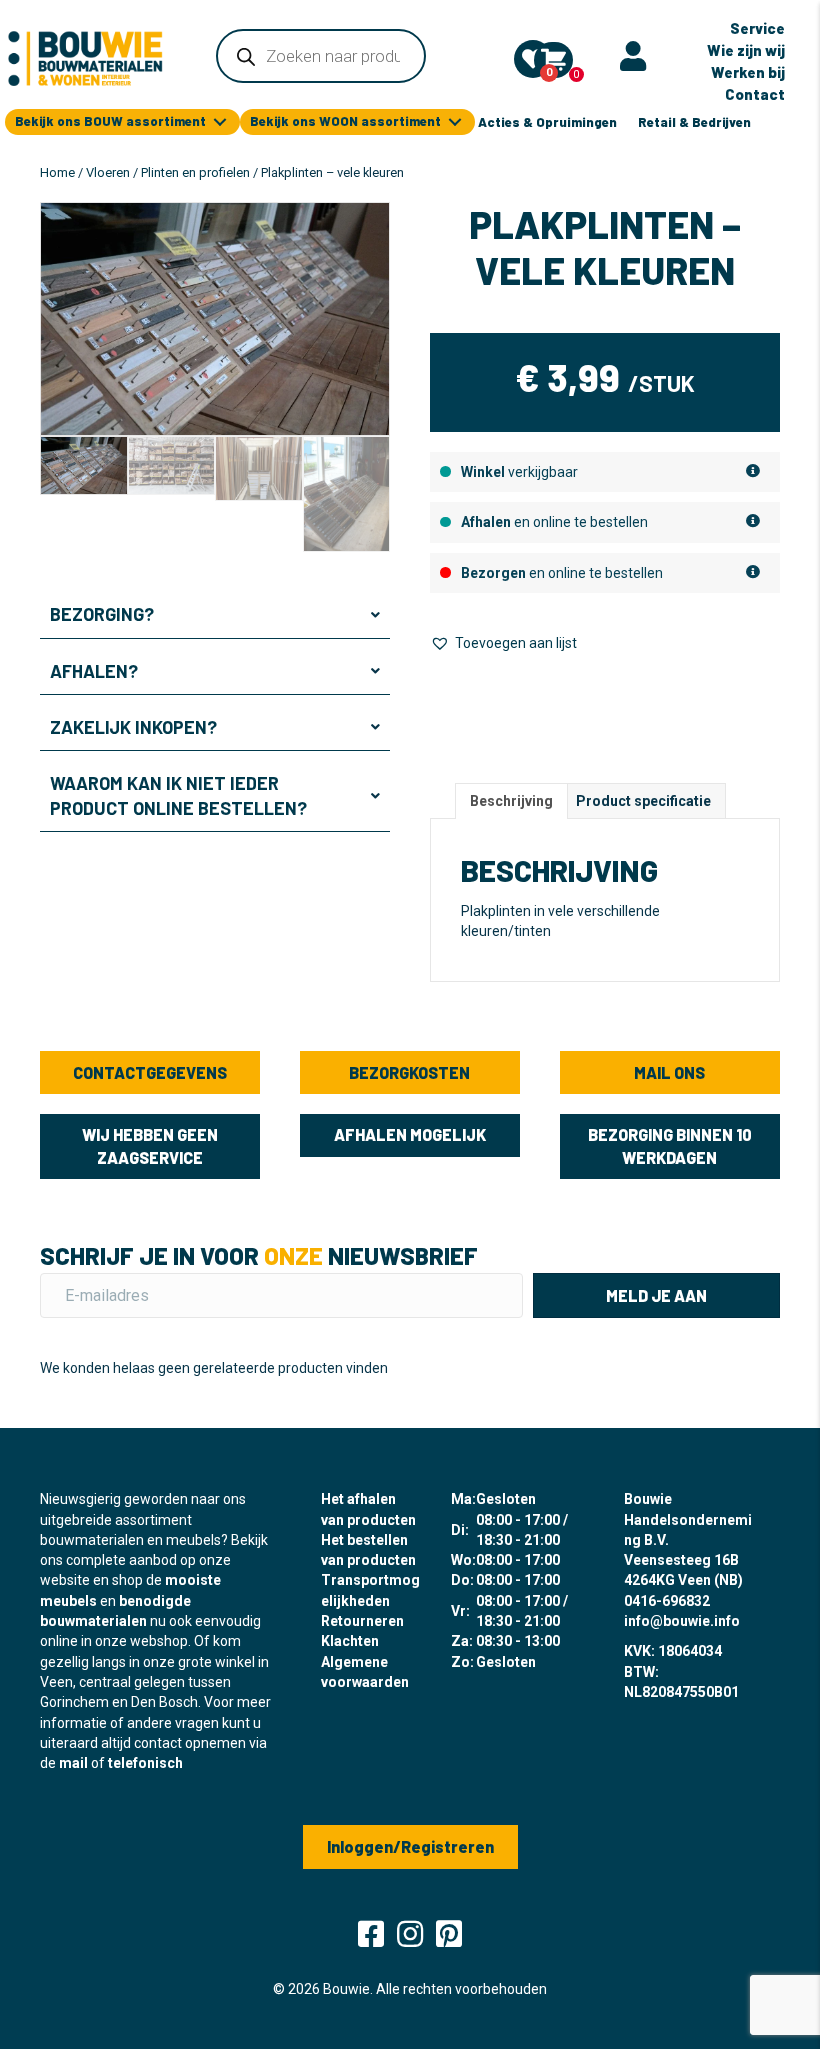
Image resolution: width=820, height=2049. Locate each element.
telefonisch (145, 1763)
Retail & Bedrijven (694, 122)
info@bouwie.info (682, 1621)
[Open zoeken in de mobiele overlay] (321, 56)
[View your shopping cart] (553, 60)
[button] (215, 614)
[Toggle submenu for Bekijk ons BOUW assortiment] (220, 122)
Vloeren (108, 172)
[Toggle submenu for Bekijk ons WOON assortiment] (455, 122)
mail (73, 1763)
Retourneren (362, 1621)
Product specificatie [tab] (643, 801)
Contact (755, 94)
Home (57, 172)
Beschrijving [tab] (511, 801)
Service (757, 28)
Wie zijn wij (746, 50)
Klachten (350, 1641)
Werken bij (748, 72)
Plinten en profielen (195, 172)
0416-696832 (667, 1601)
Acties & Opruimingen (547, 122)
